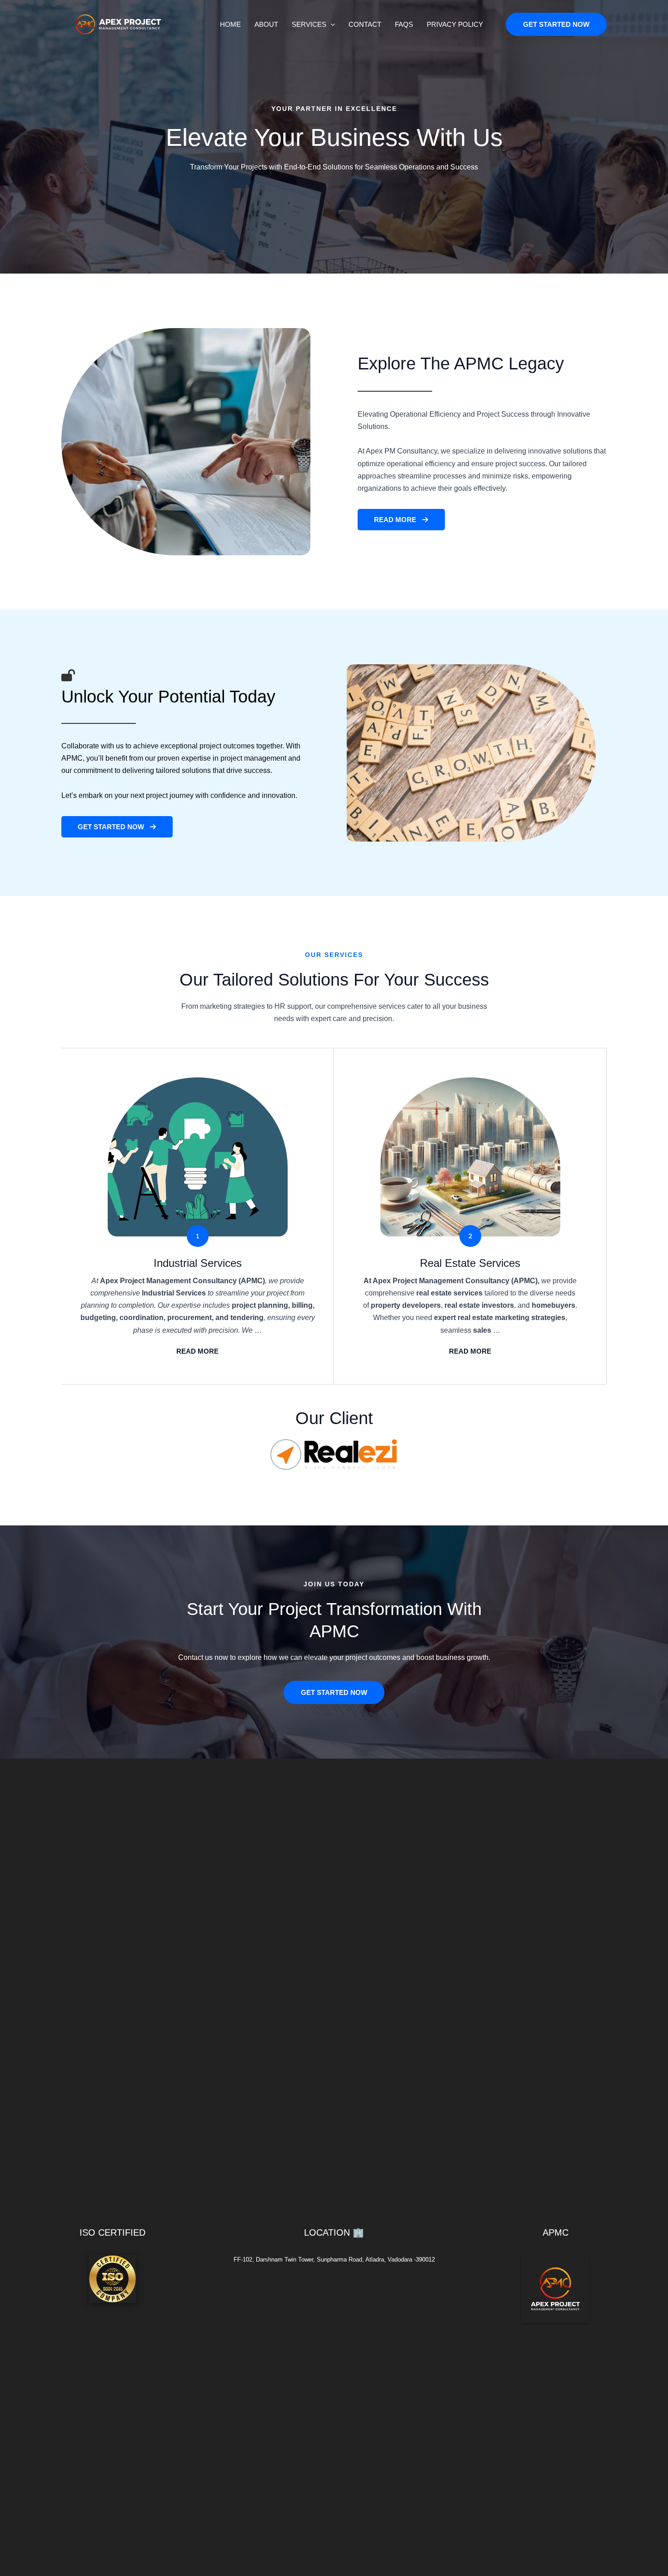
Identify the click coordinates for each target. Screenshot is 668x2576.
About (266, 24)
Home (230, 24)
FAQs (404, 24)
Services (309, 24)
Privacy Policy (455, 24)
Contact (365, 24)
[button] (331, 25)
